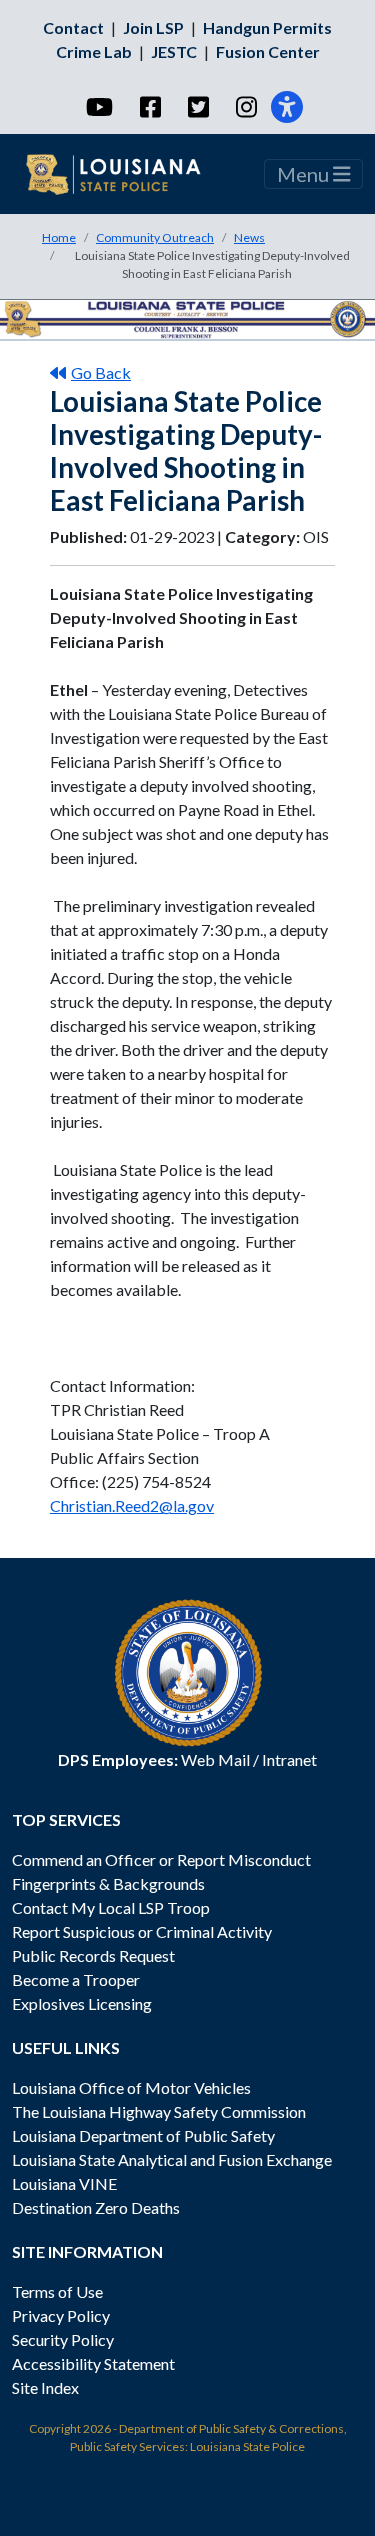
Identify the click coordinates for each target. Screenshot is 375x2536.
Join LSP (153, 27)
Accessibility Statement (93, 2363)
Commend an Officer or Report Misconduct (161, 1859)
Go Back (101, 372)
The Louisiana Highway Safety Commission (159, 2111)
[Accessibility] (287, 107)
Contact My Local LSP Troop (111, 1907)
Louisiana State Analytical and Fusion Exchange (172, 2159)
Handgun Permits (267, 27)
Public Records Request (93, 1955)
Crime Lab (94, 51)
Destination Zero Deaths (96, 2207)
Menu (305, 174)
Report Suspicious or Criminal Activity (142, 1931)
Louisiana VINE (64, 2183)
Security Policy (63, 2339)
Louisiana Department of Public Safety (143, 2135)
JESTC (174, 51)
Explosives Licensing (82, 2003)
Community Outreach (155, 237)
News (249, 237)
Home (59, 237)
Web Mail (215, 1759)
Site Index (45, 2387)
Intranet (289, 1759)
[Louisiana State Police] (125, 174)
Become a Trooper (76, 1979)
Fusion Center (268, 51)
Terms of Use (57, 2291)
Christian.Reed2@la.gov (132, 1505)
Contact (73, 27)
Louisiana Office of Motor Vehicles (131, 2087)
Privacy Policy (61, 2315)
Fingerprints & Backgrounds (108, 1883)
